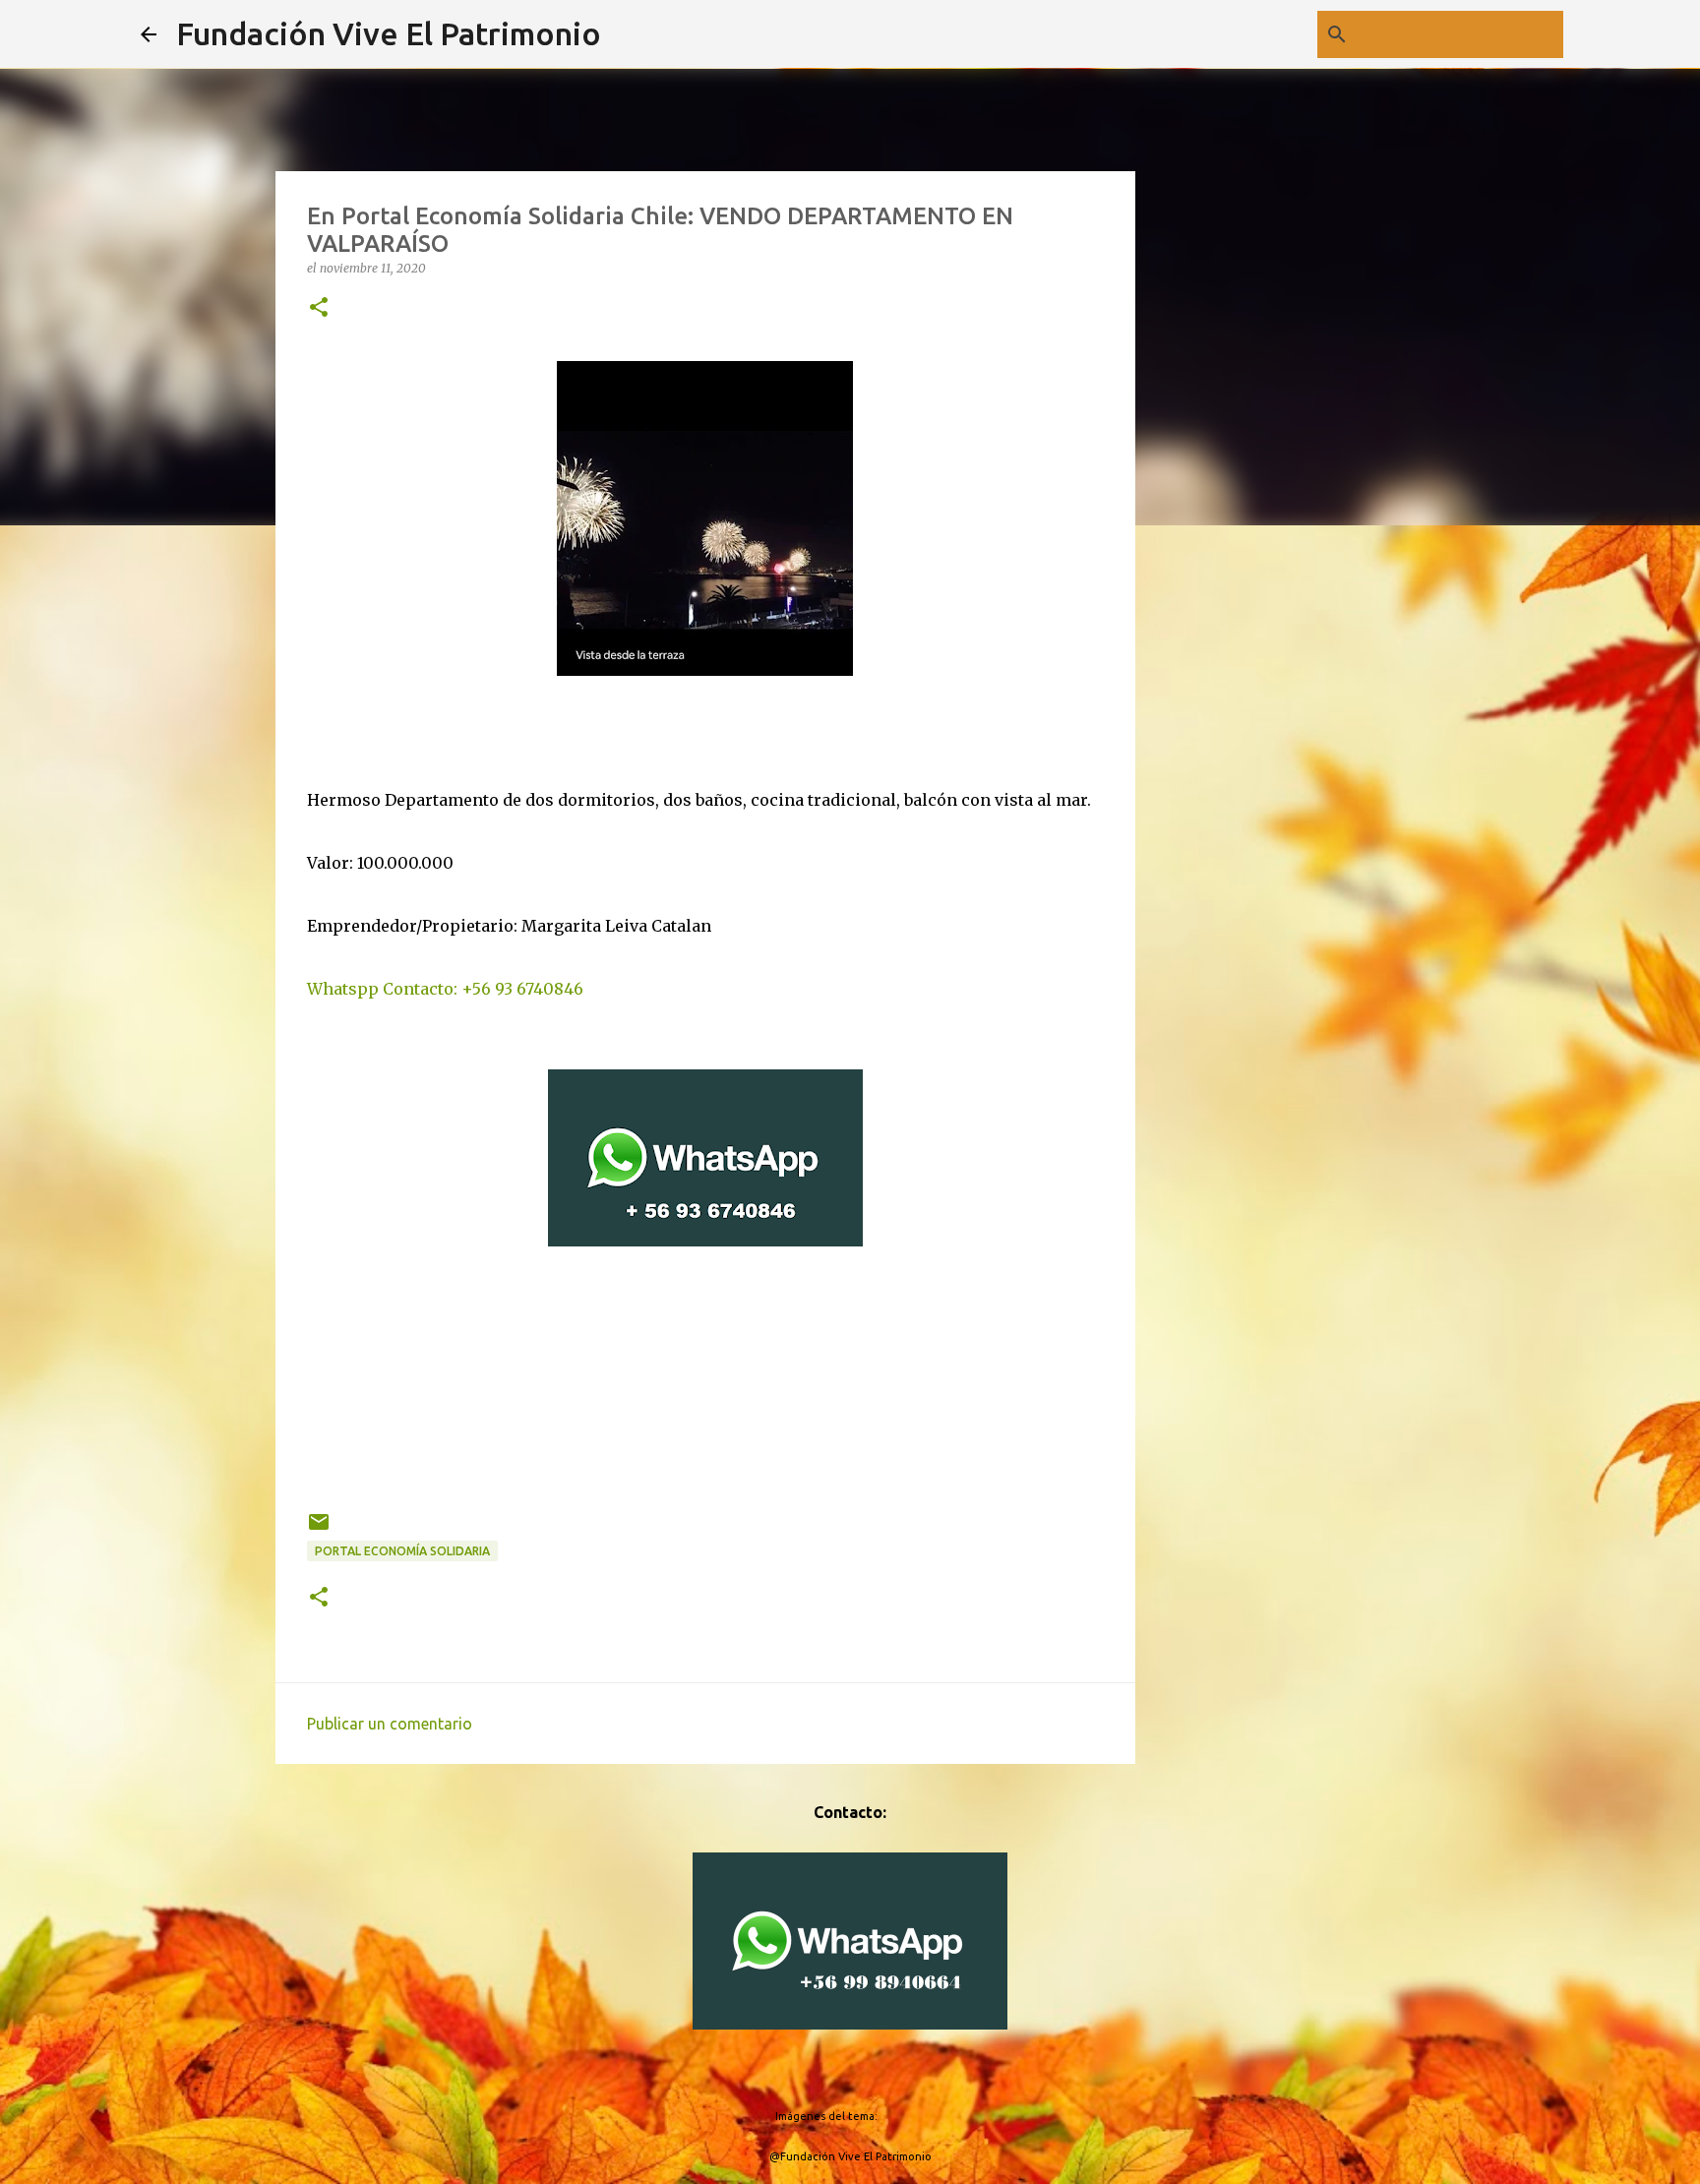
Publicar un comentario (390, 1724)
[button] (319, 308)
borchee (903, 2116)
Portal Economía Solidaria (402, 1551)
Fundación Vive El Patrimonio (389, 33)
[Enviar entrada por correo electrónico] (319, 1529)
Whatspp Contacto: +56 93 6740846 (445, 989)
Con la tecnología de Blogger (862, 2076)
